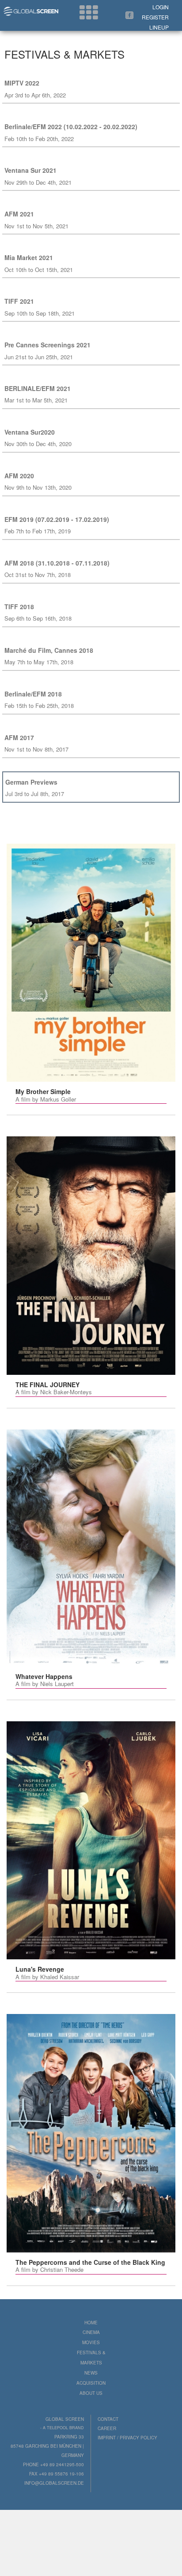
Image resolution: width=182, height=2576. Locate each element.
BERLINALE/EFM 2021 (38, 388)
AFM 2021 (19, 214)
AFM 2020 (19, 476)
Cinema (91, 2332)
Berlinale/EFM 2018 (33, 694)
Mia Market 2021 (29, 257)
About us (91, 2393)
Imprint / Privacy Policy (127, 2438)
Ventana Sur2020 (30, 432)
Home (91, 2323)
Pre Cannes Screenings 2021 (47, 345)
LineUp (159, 27)
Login (161, 7)
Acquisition (91, 2383)
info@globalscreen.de (54, 2483)
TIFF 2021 (19, 301)
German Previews (31, 782)
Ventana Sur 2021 (30, 170)
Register (155, 17)
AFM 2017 (19, 737)
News (91, 2373)
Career (107, 2428)
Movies (91, 2342)
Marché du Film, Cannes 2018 (49, 650)
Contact (108, 2419)
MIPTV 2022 (22, 83)
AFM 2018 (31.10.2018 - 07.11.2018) (57, 563)
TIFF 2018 (19, 607)
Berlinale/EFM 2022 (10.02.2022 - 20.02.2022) (71, 127)
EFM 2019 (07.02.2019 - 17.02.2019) (57, 519)
